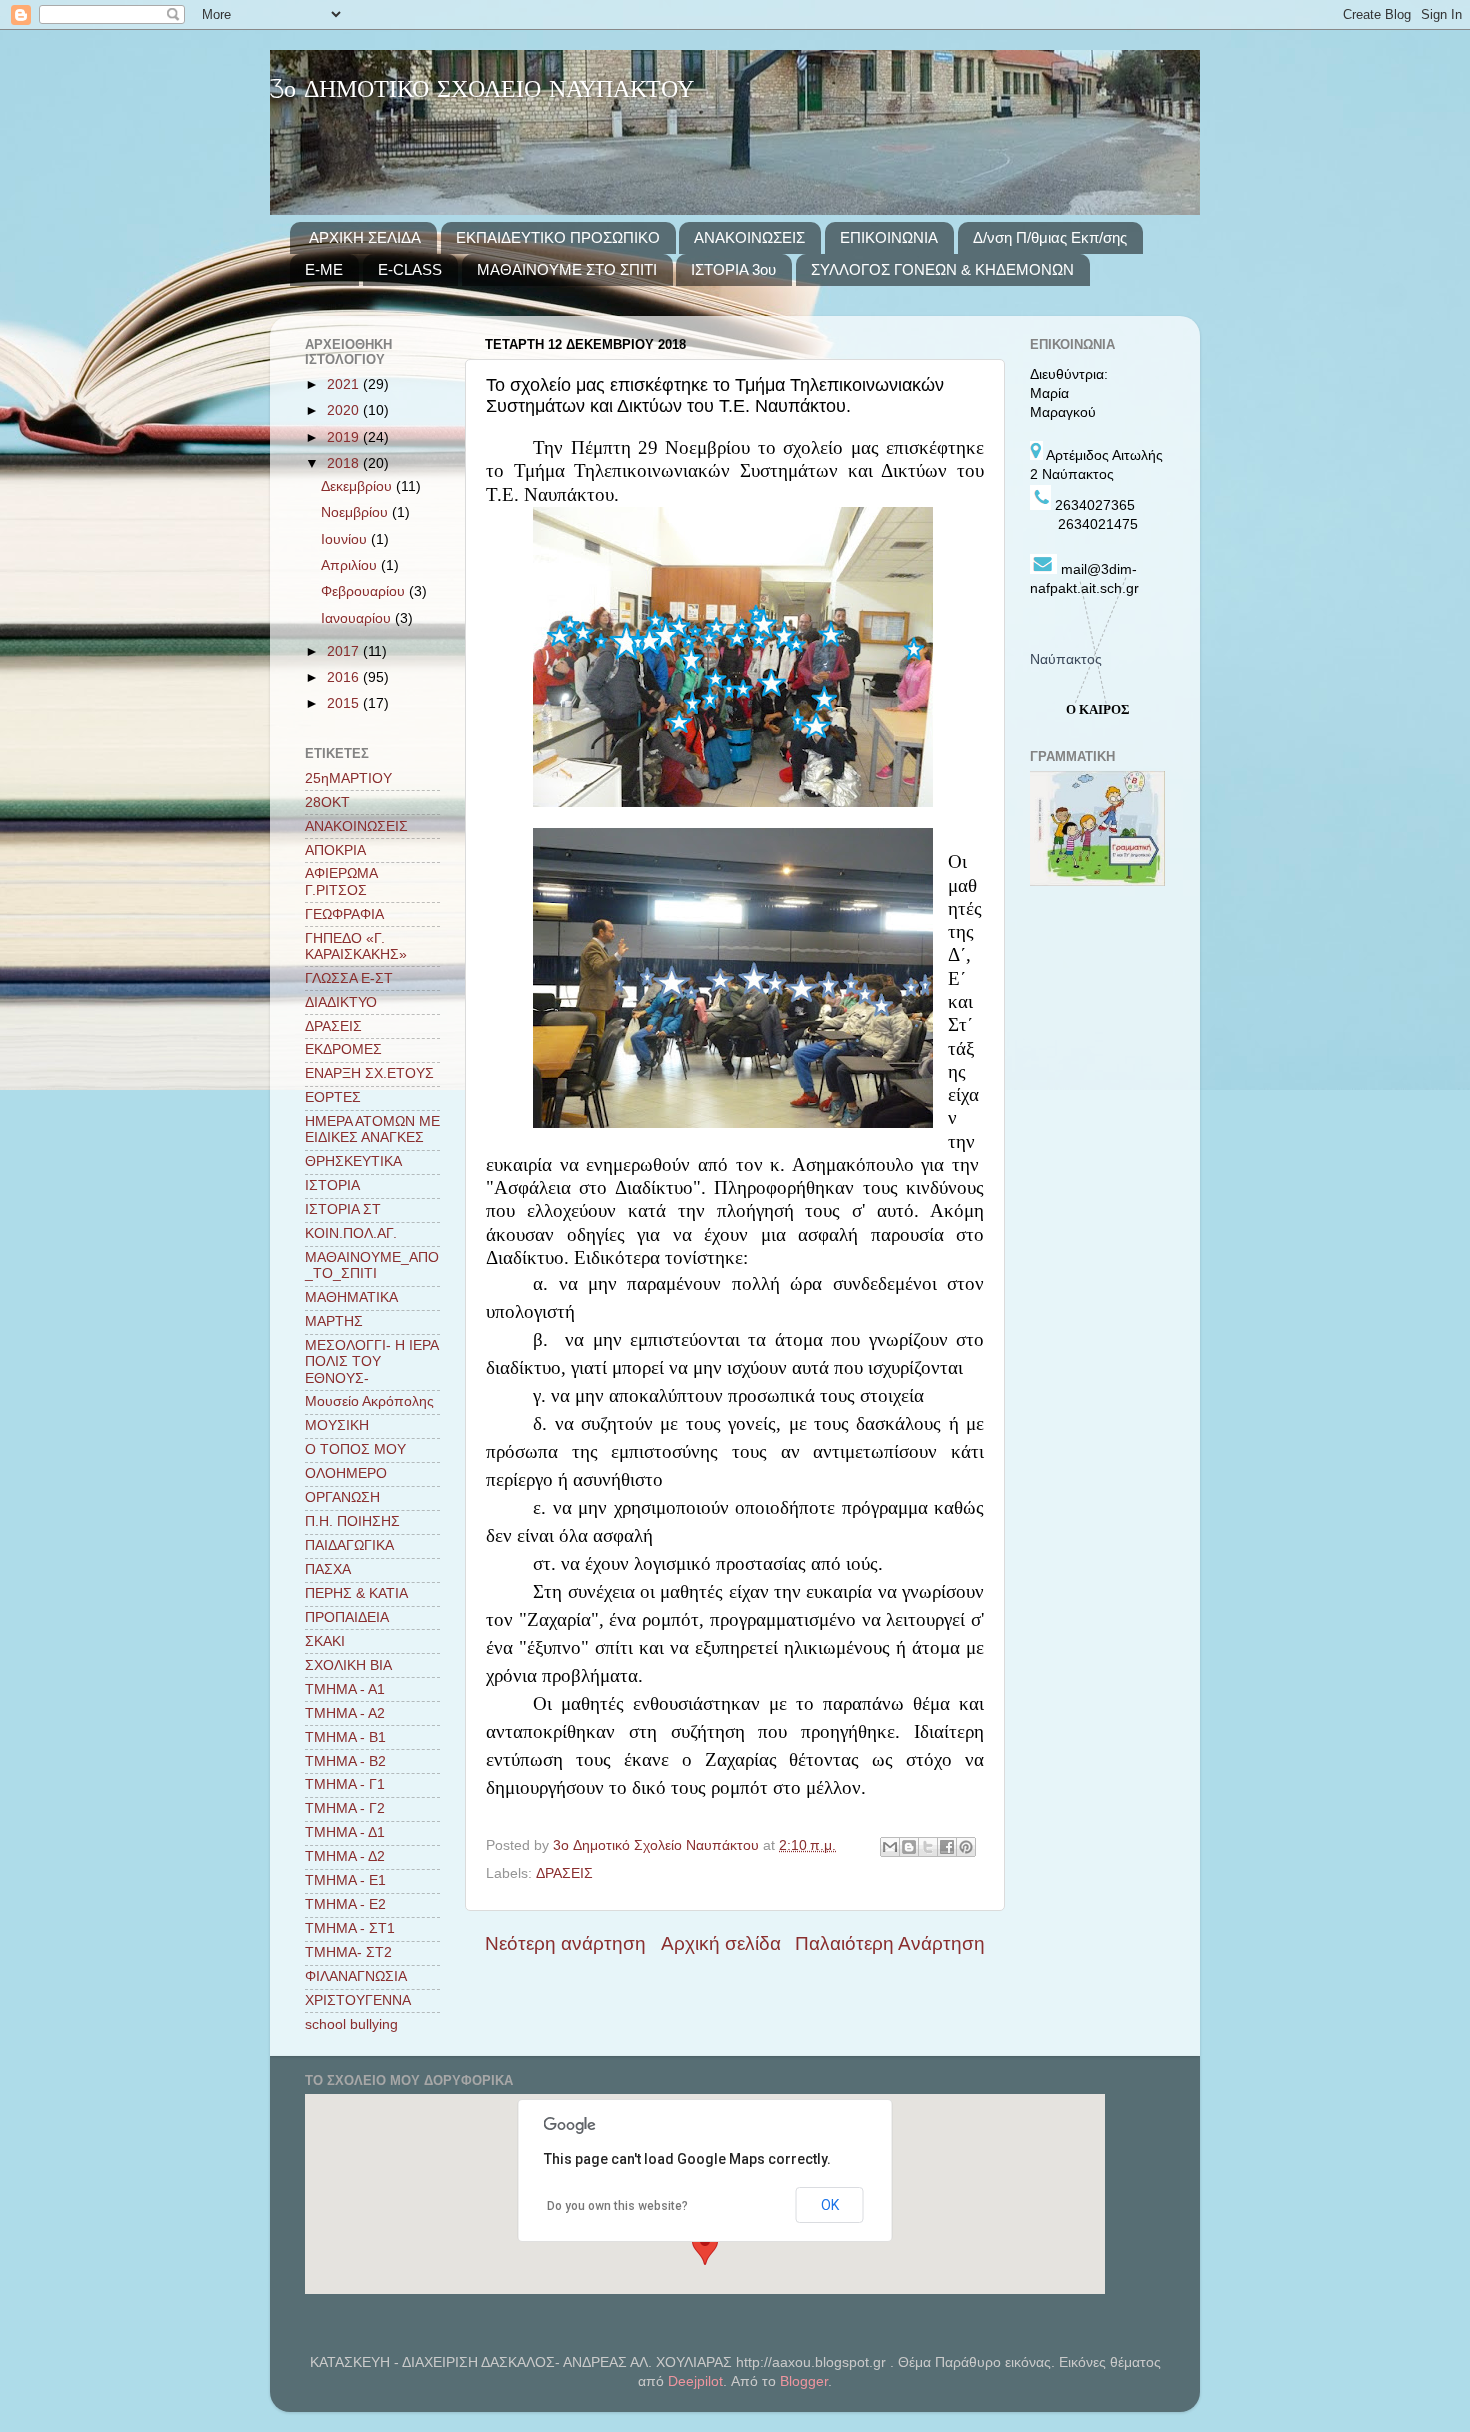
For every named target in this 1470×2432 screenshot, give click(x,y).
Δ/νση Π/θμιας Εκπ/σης (1050, 237)
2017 (345, 651)
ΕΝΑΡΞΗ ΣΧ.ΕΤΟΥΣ (369, 1073)
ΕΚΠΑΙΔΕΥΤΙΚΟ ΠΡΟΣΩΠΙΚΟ (558, 237)
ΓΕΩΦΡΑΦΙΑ (344, 914)
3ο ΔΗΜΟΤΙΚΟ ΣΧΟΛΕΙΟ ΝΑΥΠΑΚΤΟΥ (482, 90)
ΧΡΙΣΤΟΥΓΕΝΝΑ (358, 2000)
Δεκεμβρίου (358, 486)
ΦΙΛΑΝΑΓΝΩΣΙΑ (356, 1976)
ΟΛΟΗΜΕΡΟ (346, 1473)
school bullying (351, 2024)
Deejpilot (695, 2381)
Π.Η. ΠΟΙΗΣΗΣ (352, 1521)
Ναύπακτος (1066, 659)
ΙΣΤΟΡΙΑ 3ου (733, 269)
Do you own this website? (617, 2206)
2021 (345, 384)
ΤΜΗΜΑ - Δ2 (345, 1856)
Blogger (804, 2381)
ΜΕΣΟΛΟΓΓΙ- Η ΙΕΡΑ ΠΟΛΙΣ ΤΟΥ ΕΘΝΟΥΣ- (371, 1361)
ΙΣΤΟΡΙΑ (332, 1185)
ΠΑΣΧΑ (328, 1569)
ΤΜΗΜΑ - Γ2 (345, 1808)
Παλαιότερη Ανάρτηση (890, 1943)
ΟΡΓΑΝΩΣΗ (342, 1497)
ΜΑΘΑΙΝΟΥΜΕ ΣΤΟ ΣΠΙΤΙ (567, 269)
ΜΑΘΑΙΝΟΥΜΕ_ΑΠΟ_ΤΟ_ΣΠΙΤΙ (372, 1265)
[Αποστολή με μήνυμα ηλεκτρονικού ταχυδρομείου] (890, 1847)
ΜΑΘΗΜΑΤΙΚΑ (351, 1297)
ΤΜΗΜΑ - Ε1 (345, 1880)
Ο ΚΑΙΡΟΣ (1098, 709)
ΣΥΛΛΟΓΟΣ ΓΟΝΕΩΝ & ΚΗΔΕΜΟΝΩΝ (942, 269)
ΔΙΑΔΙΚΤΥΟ (341, 1002)
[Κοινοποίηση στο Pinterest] (966, 1847)
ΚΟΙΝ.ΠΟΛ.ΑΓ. (351, 1233)
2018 (345, 463)
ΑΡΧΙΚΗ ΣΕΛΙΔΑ (365, 237)
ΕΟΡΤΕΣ (333, 1097)
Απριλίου (351, 565)
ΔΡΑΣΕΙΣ (564, 1873)
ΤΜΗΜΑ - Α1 (345, 1689)
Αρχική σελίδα (721, 1943)
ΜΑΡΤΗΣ (334, 1321)
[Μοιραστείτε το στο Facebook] (947, 1847)
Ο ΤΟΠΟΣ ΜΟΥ (355, 1449)
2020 (345, 410)
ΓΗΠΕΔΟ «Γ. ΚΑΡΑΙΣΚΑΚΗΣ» (356, 946)
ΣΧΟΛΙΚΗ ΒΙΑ (348, 1665)
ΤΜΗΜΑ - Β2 (345, 1761)
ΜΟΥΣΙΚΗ (337, 1425)
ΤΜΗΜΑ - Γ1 (345, 1784)
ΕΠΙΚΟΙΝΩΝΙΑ (889, 237)
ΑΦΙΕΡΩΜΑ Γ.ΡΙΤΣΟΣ (341, 881)
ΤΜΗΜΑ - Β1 (345, 1737)
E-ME (324, 269)
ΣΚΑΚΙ (325, 1641)
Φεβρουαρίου (365, 591)
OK (830, 2205)
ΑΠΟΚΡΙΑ (335, 850)
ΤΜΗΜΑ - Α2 (345, 1713)
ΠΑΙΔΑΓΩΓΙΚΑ (349, 1545)
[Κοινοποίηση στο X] (928, 1847)
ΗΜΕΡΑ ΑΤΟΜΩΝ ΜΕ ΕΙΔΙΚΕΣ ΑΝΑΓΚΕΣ (372, 1129)
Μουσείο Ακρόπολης (369, 1401)
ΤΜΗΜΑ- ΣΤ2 (348, 1952)
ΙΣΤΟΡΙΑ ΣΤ (343, 1209)
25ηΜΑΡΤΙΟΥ (348, 778)
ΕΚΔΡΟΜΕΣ (343, 1049)
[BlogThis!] (909, 1847)
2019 (345, 437)
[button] (705, 2246)
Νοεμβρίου (356, 512)
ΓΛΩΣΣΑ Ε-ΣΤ (349, 978)
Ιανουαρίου (358, 618)
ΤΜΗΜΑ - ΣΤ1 (350, 1928)
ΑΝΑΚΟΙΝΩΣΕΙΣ (749, 237)
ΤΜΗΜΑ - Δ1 (345, 1832)
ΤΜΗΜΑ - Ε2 (345, 1904)
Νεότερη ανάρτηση (565, 1943)
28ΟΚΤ (327, 802)
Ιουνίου (346, 539)
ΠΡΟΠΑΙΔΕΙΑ (347, 1617)
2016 (345, 677)
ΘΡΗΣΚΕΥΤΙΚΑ (353, 1161)
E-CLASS (410, 269)
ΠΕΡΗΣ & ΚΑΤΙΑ (356, 1593)
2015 (345, 703)
